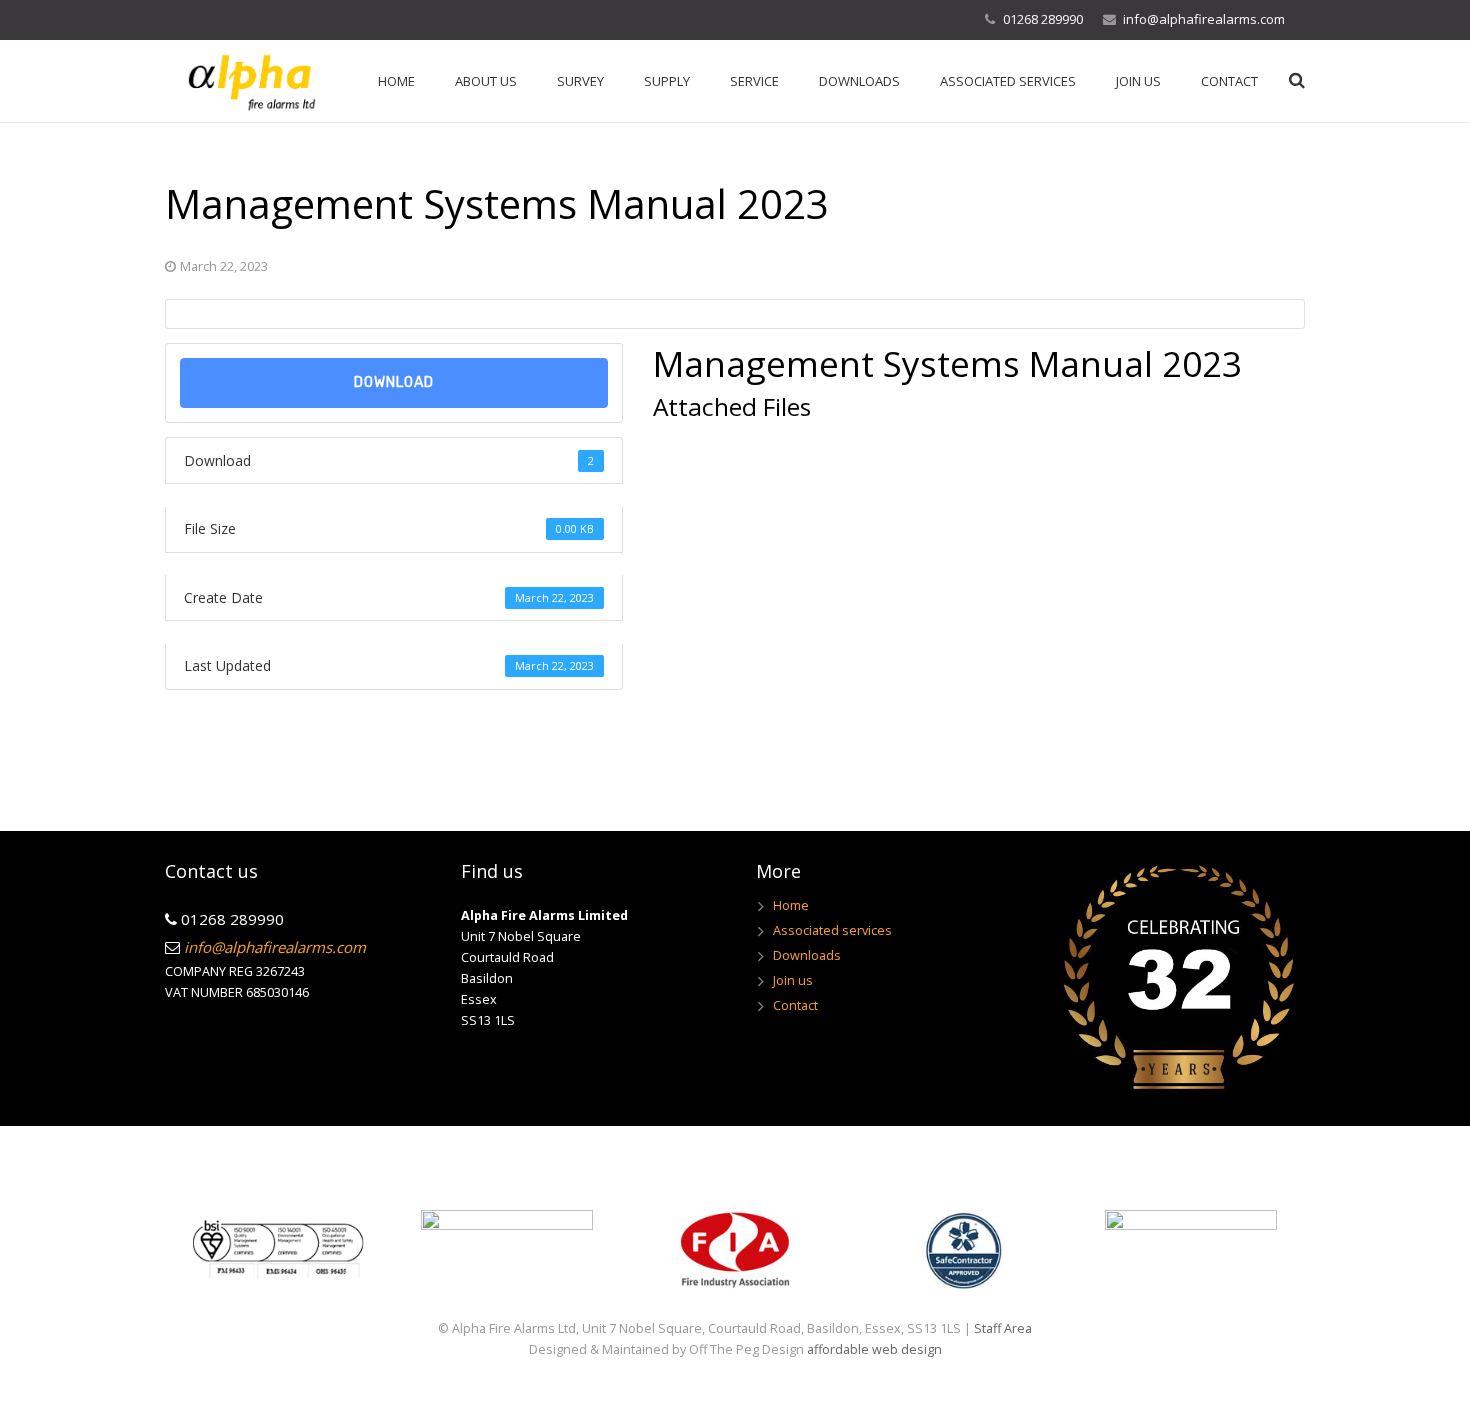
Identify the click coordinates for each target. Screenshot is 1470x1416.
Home (791, 905)
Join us (793, 980)
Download (394, 382)
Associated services (832, 930)
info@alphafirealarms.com (1204, 19)
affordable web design (874, 1349)
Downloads (807, 955)
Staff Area (1003, 1328)
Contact (795, 1005)
